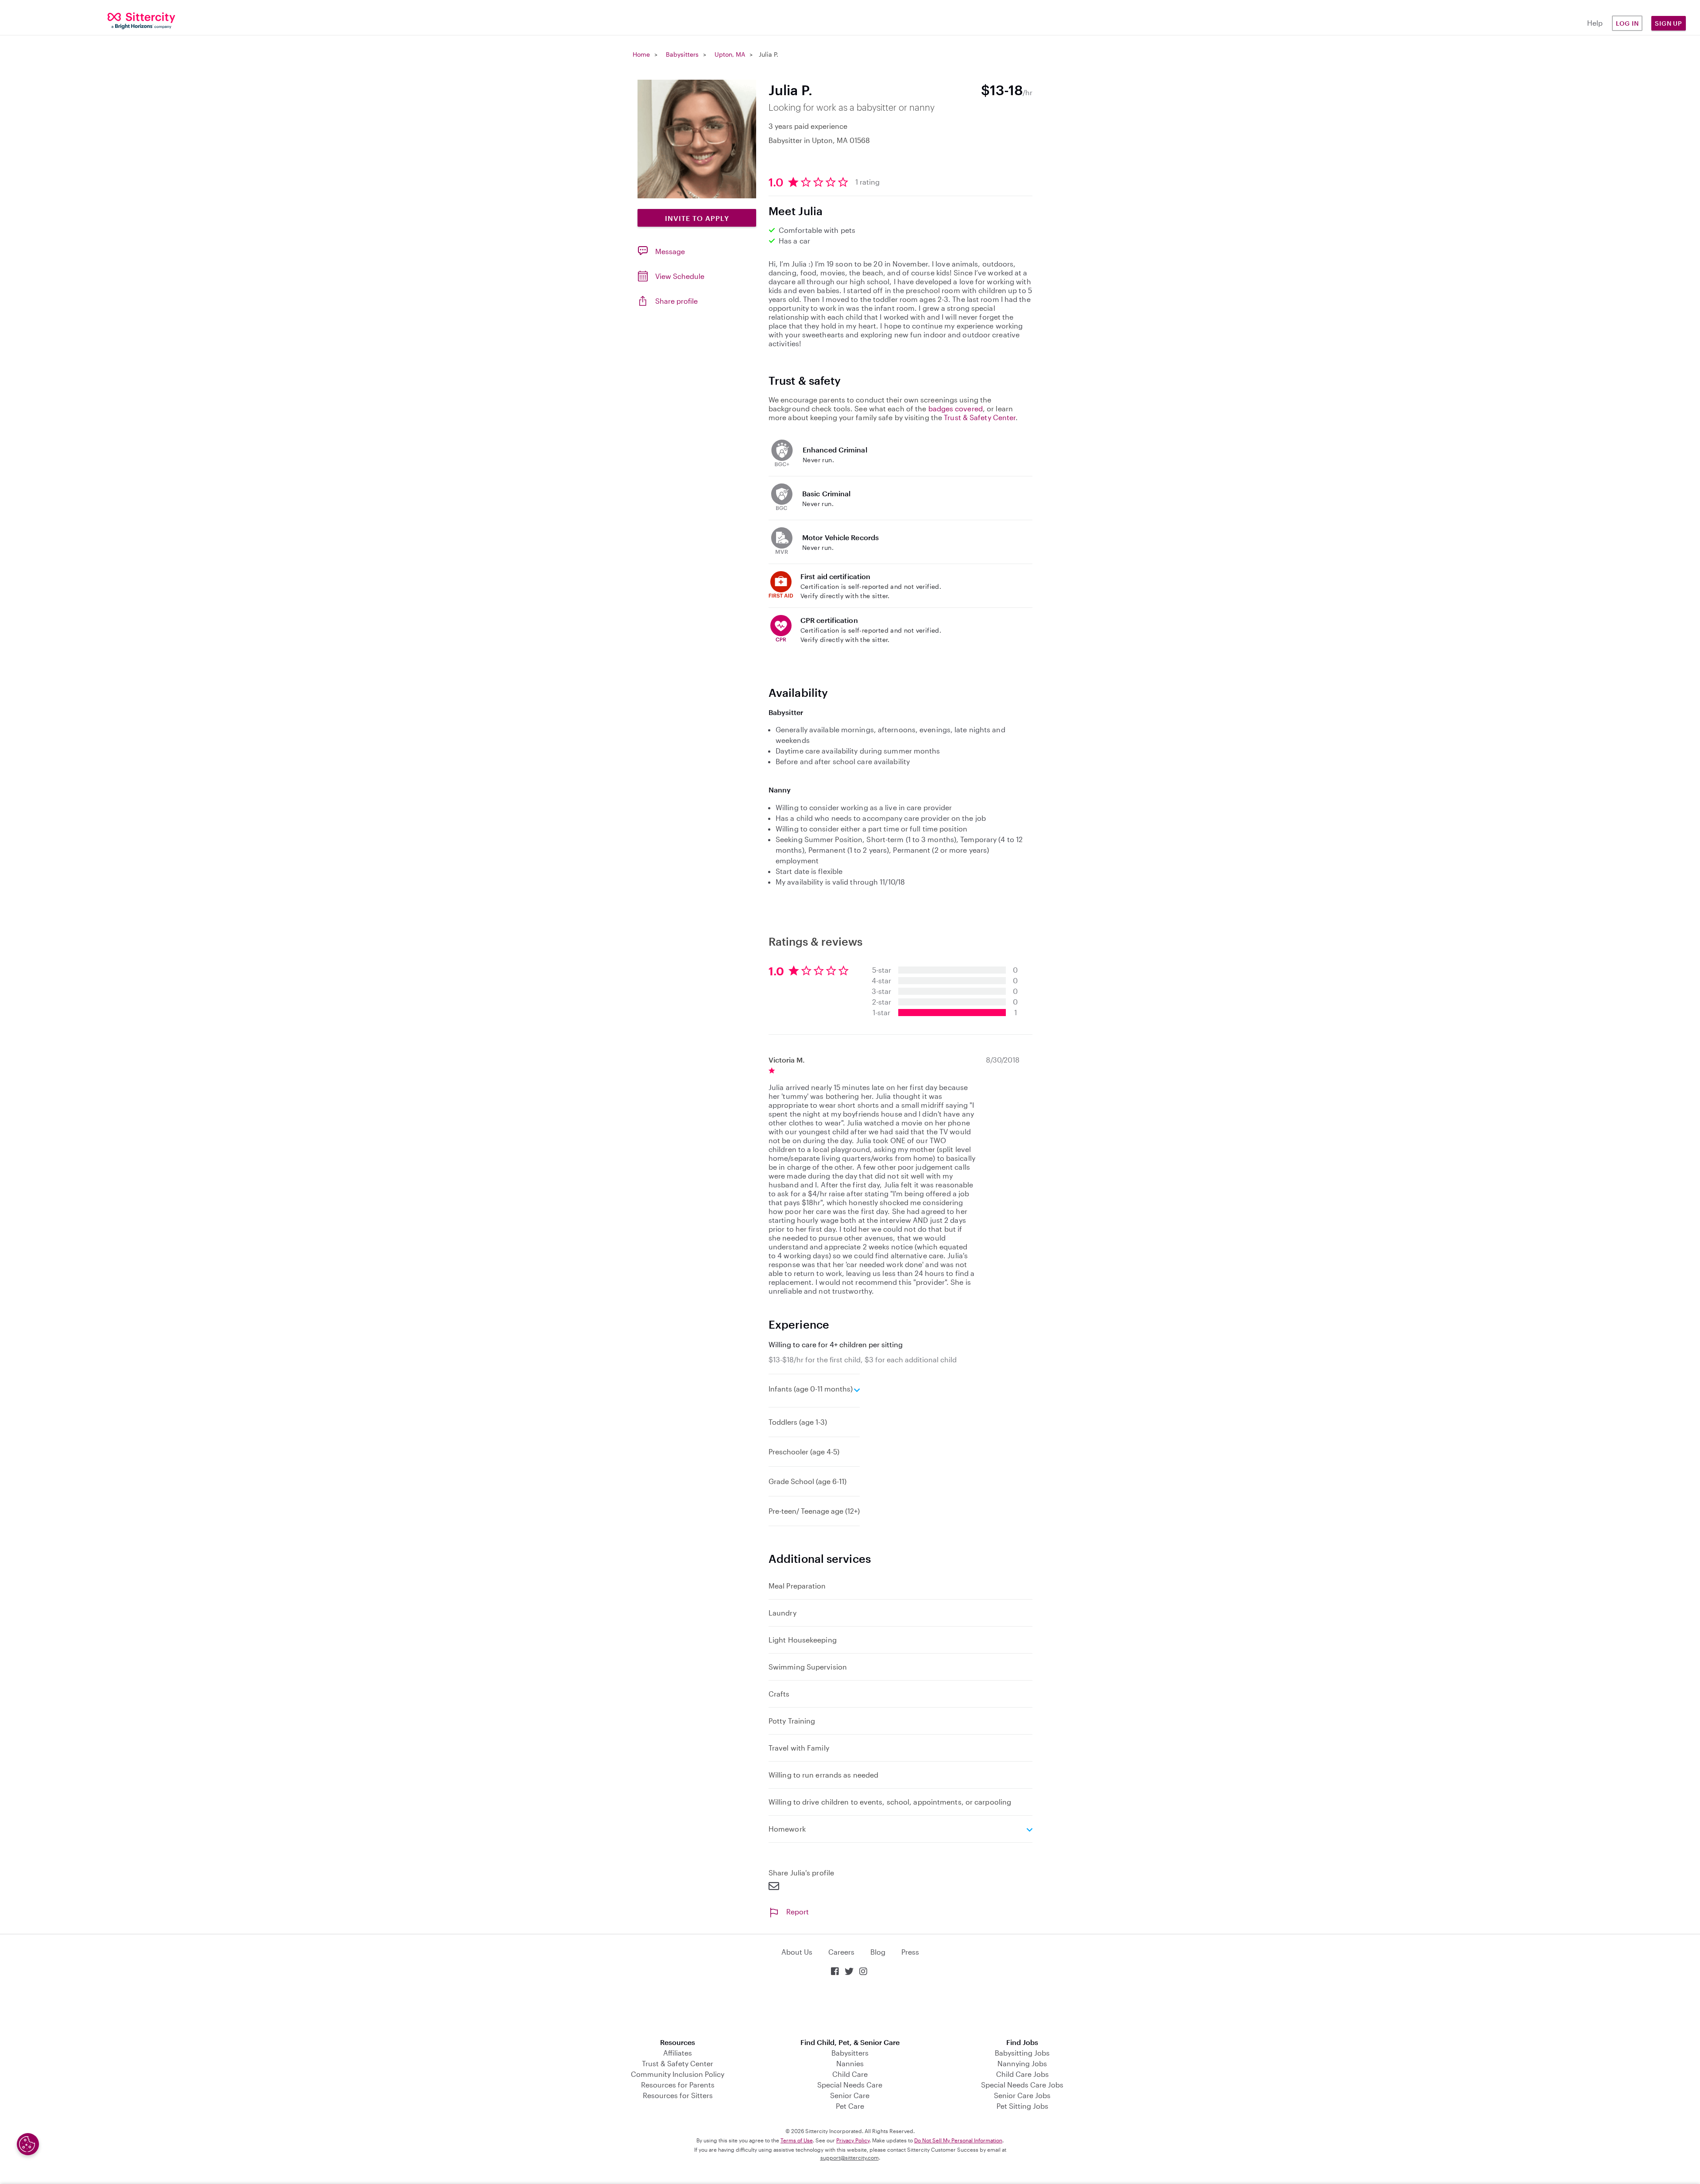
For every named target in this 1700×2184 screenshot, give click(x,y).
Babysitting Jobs (1022, 2053)
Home (641, 54)
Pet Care (850, 2106)
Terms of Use (797, 2140)
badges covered (956, 408)
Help (1595, 23)
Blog (878, 1952)
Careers (841, 1952)
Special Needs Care (850, 2085)
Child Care (850, 2074)
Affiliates (678, 2053)
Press (910, 1952)
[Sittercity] (142, 20)
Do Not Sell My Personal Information (958, 2140)
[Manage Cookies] (28, 2144)
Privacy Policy (853, 2140)
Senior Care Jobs (1022, 2095)
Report (798, 1911)
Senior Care (850, 2095)
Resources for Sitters (678, 2095)
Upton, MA (730, 54)
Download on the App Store (850, 2008)
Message (670, 251)
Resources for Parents (678, 2085)
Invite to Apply (697, 218)
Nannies (850, 2063)
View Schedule (680, 276)
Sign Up (1669, 23)
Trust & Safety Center (980, 417)
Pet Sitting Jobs (1022, 2106)
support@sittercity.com (850, 2157)
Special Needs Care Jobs (1022, 2085)
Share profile (676, 301)
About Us (797, 1952)
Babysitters (682, 54)
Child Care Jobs (1022, 2074)
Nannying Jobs (1022, 2063)
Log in (1627, 23)
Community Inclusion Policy (678, 2074)
